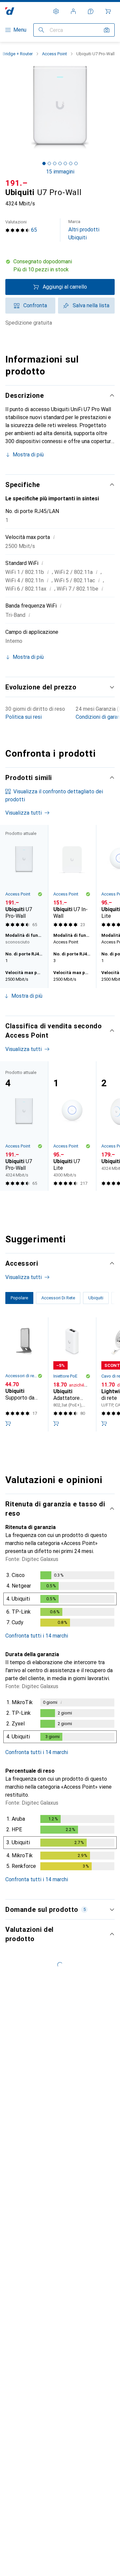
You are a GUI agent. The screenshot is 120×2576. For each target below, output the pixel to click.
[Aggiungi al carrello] (8, 1423)
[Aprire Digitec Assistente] (91, 11)
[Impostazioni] (56, 11)
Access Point (54, 54)
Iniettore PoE (65, 1376)
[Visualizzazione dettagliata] (60, 1600)
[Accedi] (73, 11)
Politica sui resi (23, 717)
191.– (16, 183)
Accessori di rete (21, 1376)
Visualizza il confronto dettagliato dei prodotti (54, 795)
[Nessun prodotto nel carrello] (108, 11)
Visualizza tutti (23, 813)
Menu (20, 30)
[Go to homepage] (10, 11)
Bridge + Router (18, 54)
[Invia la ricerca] (41, 30)
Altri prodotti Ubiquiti (84, 230)
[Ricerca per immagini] (107, 30)
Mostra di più (28, 455)
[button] (60, 266)
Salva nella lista (91, 305)
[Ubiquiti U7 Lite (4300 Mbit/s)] (72, 1126)
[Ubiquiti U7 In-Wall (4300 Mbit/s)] (72, 877)
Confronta (35, 305)
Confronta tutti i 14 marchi (37, 1636)
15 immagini (60, 172)
